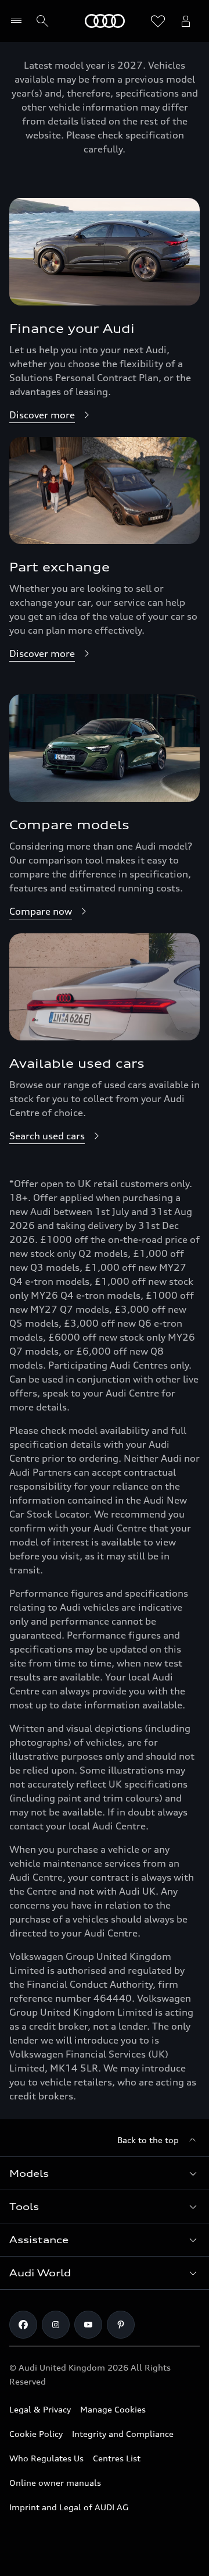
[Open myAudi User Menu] (186, 21)
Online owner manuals (55, 2483)
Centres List (117, 2458)
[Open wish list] (158, 21)
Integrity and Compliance (123, 2434)
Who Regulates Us (46, 2458)
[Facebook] (23, 2325)
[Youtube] (88, 2325)
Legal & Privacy (40, 2409)
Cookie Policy (36, 2434)
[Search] (42, 21)
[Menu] (19, 21)
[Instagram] (56, 2325)
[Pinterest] (121, 2325)
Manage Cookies (113, 2409)
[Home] (105, 21)
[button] (105, 2173)
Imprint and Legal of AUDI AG (69, 2507)
